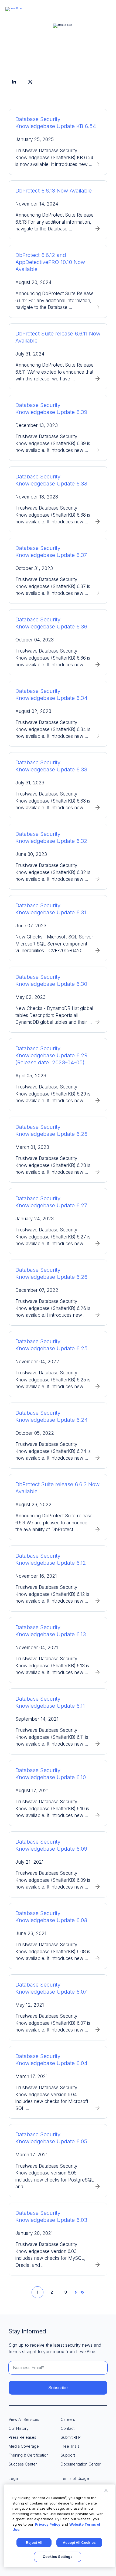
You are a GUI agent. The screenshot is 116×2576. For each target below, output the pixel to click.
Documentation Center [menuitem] (81, 2464)
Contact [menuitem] (68, 2428)
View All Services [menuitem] (24, 2419)
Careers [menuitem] (68, 2419)
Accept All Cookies (79, 2542)
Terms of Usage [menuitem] (75, 2478)
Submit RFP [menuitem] (71, 2437)
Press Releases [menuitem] (22, 2437)
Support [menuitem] (68, 2455)
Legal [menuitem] (14, 2478)
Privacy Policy (48, 2524)
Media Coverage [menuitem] (24, 2446)
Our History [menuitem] (19, 2428)
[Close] (106, 2490)
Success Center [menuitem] (23, 2464)
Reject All (34, 2542)
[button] (107, 8)
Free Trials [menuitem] (70, 2446)
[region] (59, 2526)
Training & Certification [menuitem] (29, 2455)
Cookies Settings (58, 2557)
